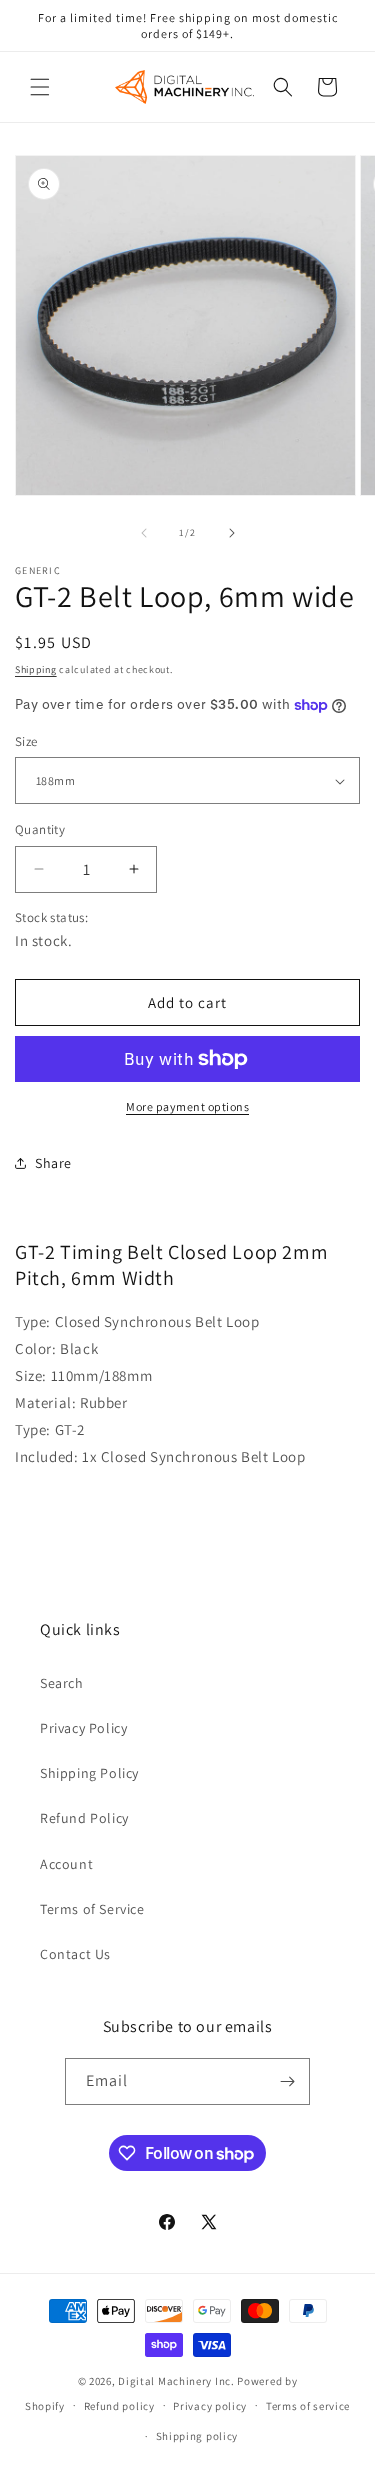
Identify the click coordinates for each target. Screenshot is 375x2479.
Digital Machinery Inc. (176, 2381)
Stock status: (51, 917)
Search (62, 1683)
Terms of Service (92, 1909)
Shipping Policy (89, 1773)
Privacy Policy (83, 1728)
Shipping (36, 669)
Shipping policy (197, 2436)
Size (26, 741)
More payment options (187, 1106)
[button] (40, 87)
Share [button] (53, 1163)
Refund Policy (84, 1818)
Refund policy (119, 2406)
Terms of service (308, 2406)
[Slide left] (144, 533)
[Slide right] (232, 533)
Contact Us (75, 1954)
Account (66, 1864)
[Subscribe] (287, 2081)
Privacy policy (210, 2406)
